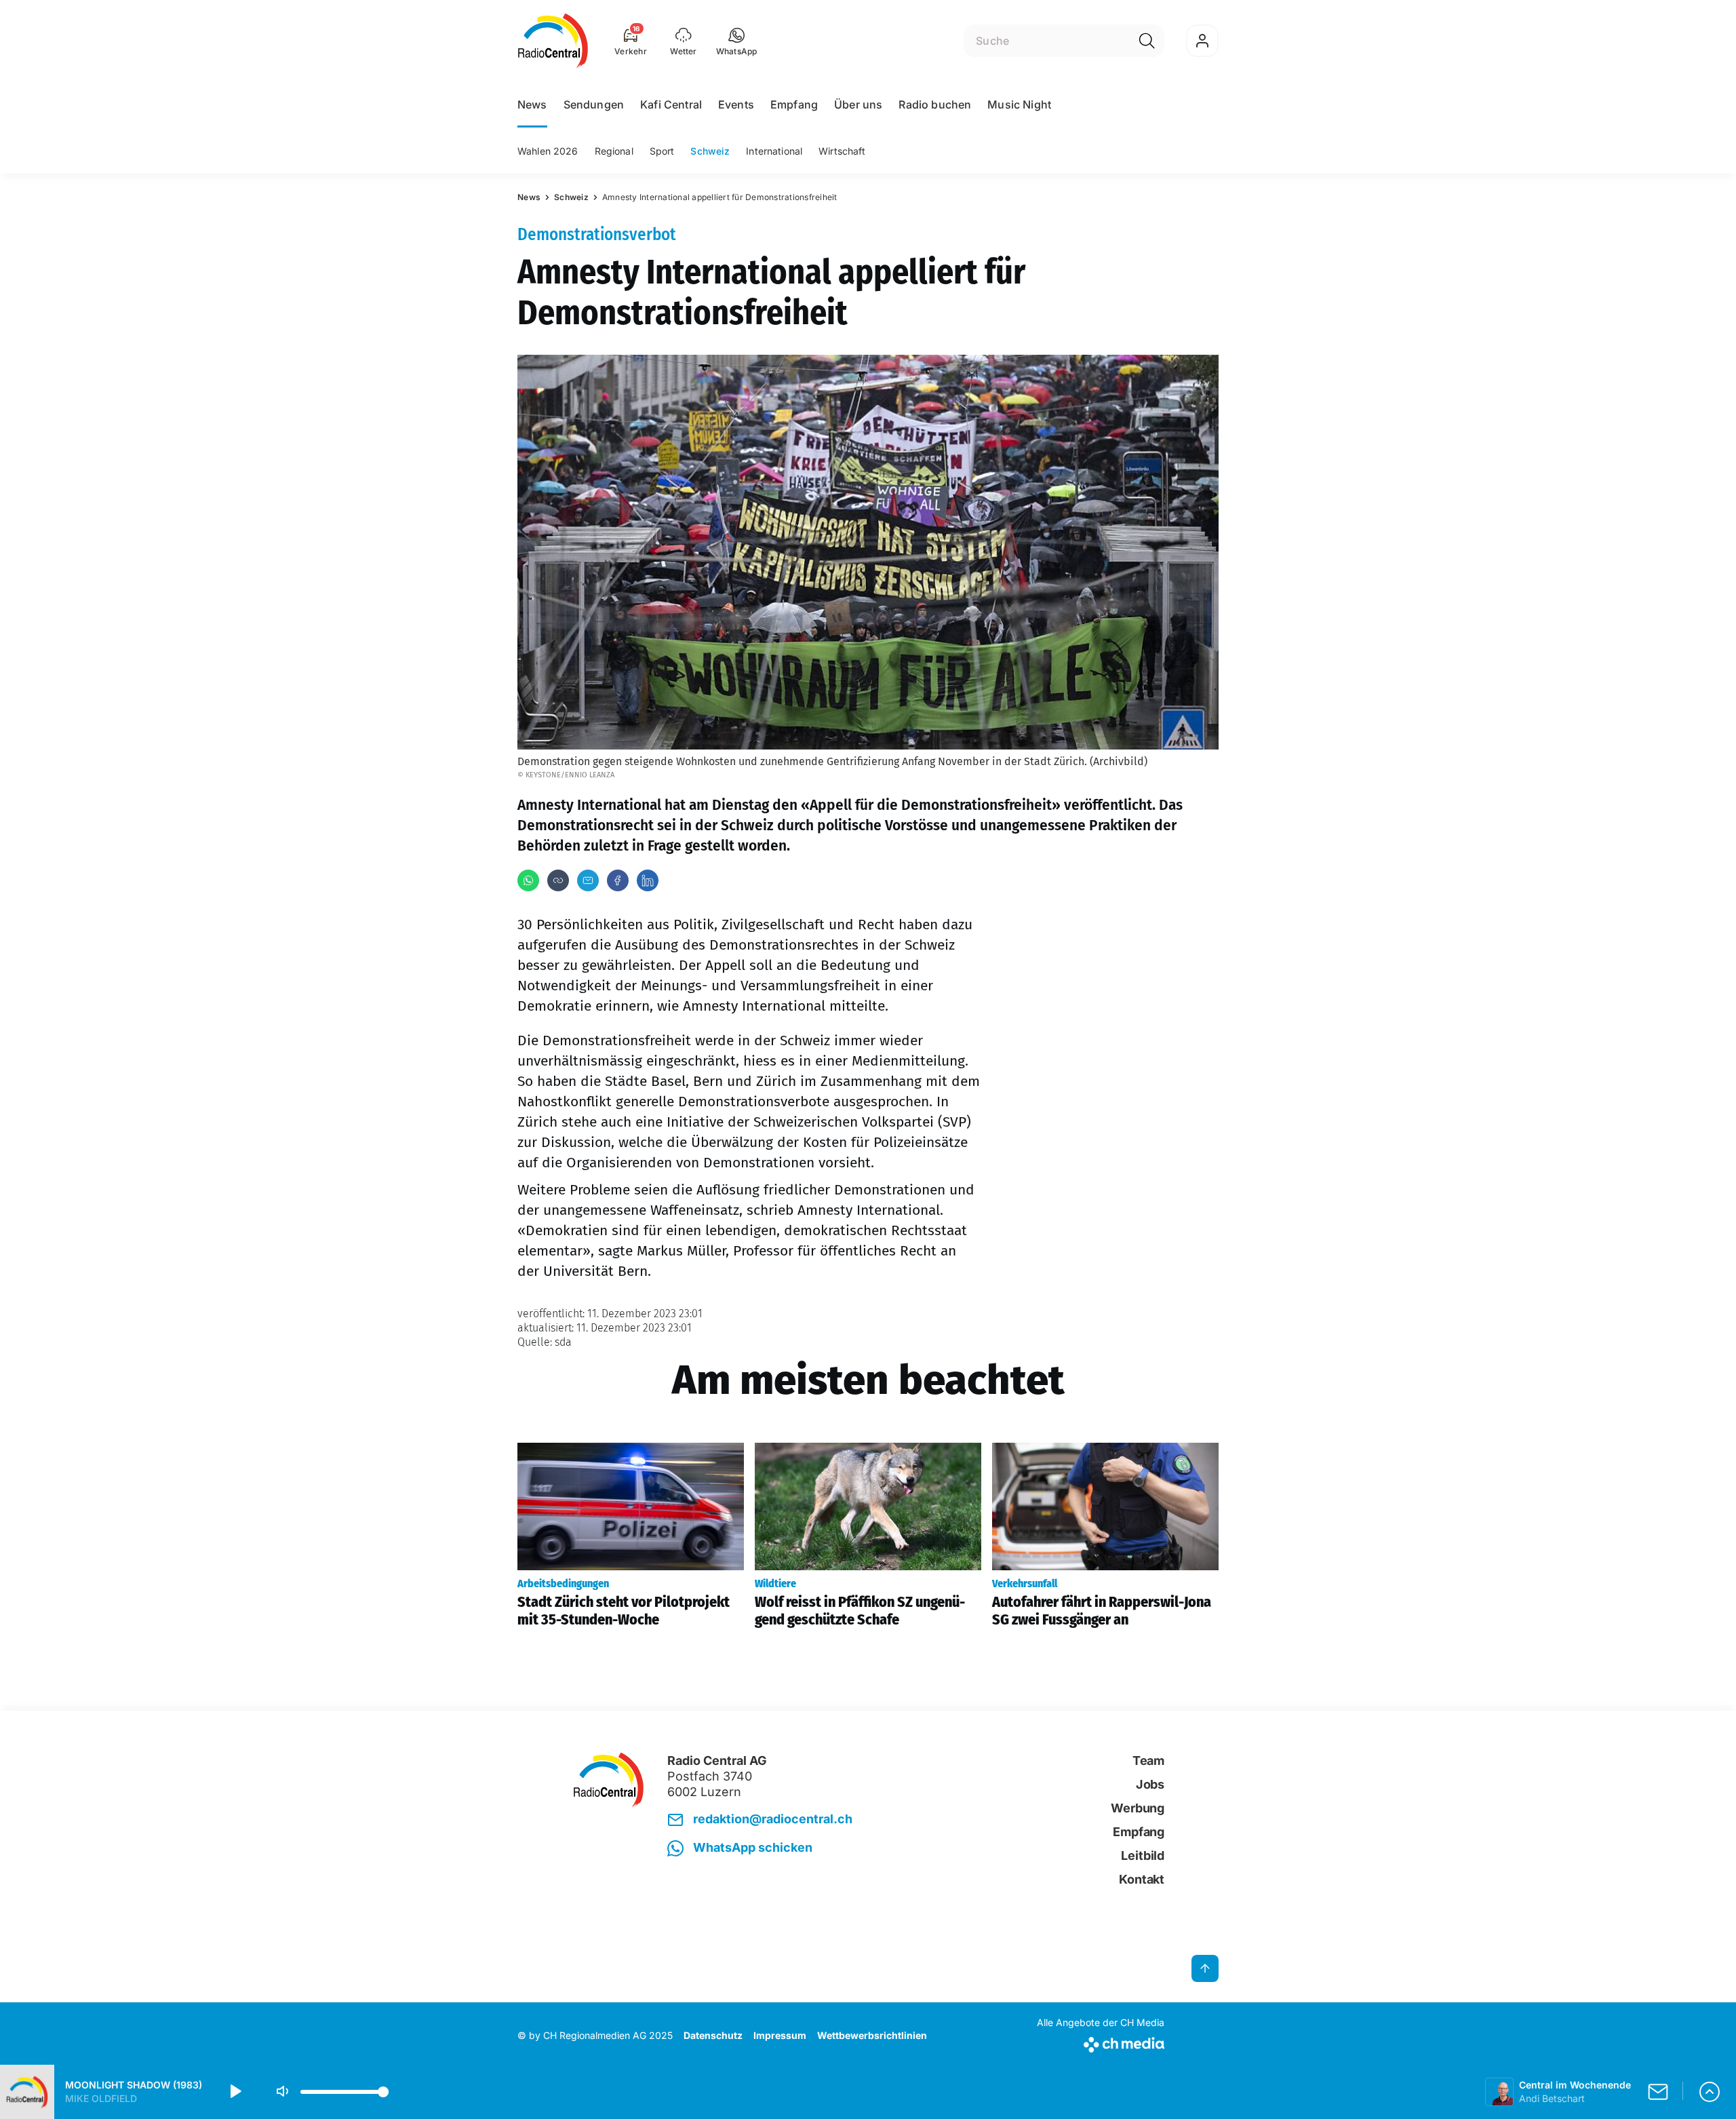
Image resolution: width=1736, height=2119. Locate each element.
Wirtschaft (842, 151)
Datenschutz (713, 2035)
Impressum (780, 2035)
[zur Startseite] (553, 41)
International (774, 151)
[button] (737, 41)
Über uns (858, 104)
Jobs (1150, 1784)
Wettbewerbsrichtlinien (872, 2035)
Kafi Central (671, 104)
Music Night (1019, 104)
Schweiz (710, 151)
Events (736, 104)
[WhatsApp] (528, 880)
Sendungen (594, 104)
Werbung (1138, 1808)
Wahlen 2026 (548, 151)
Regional (614, 151)
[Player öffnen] (1710, 2092)
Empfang (794, 104)
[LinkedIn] (648, 880)
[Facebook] (618, 880)
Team (1148, 1761)
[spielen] (235, 2092)
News (532, 104)
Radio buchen (935, 104)
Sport (662, 151)
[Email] (588, 880)
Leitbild (1143, 1855)
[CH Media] (1101, 2042)
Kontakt (1142, 1879)
